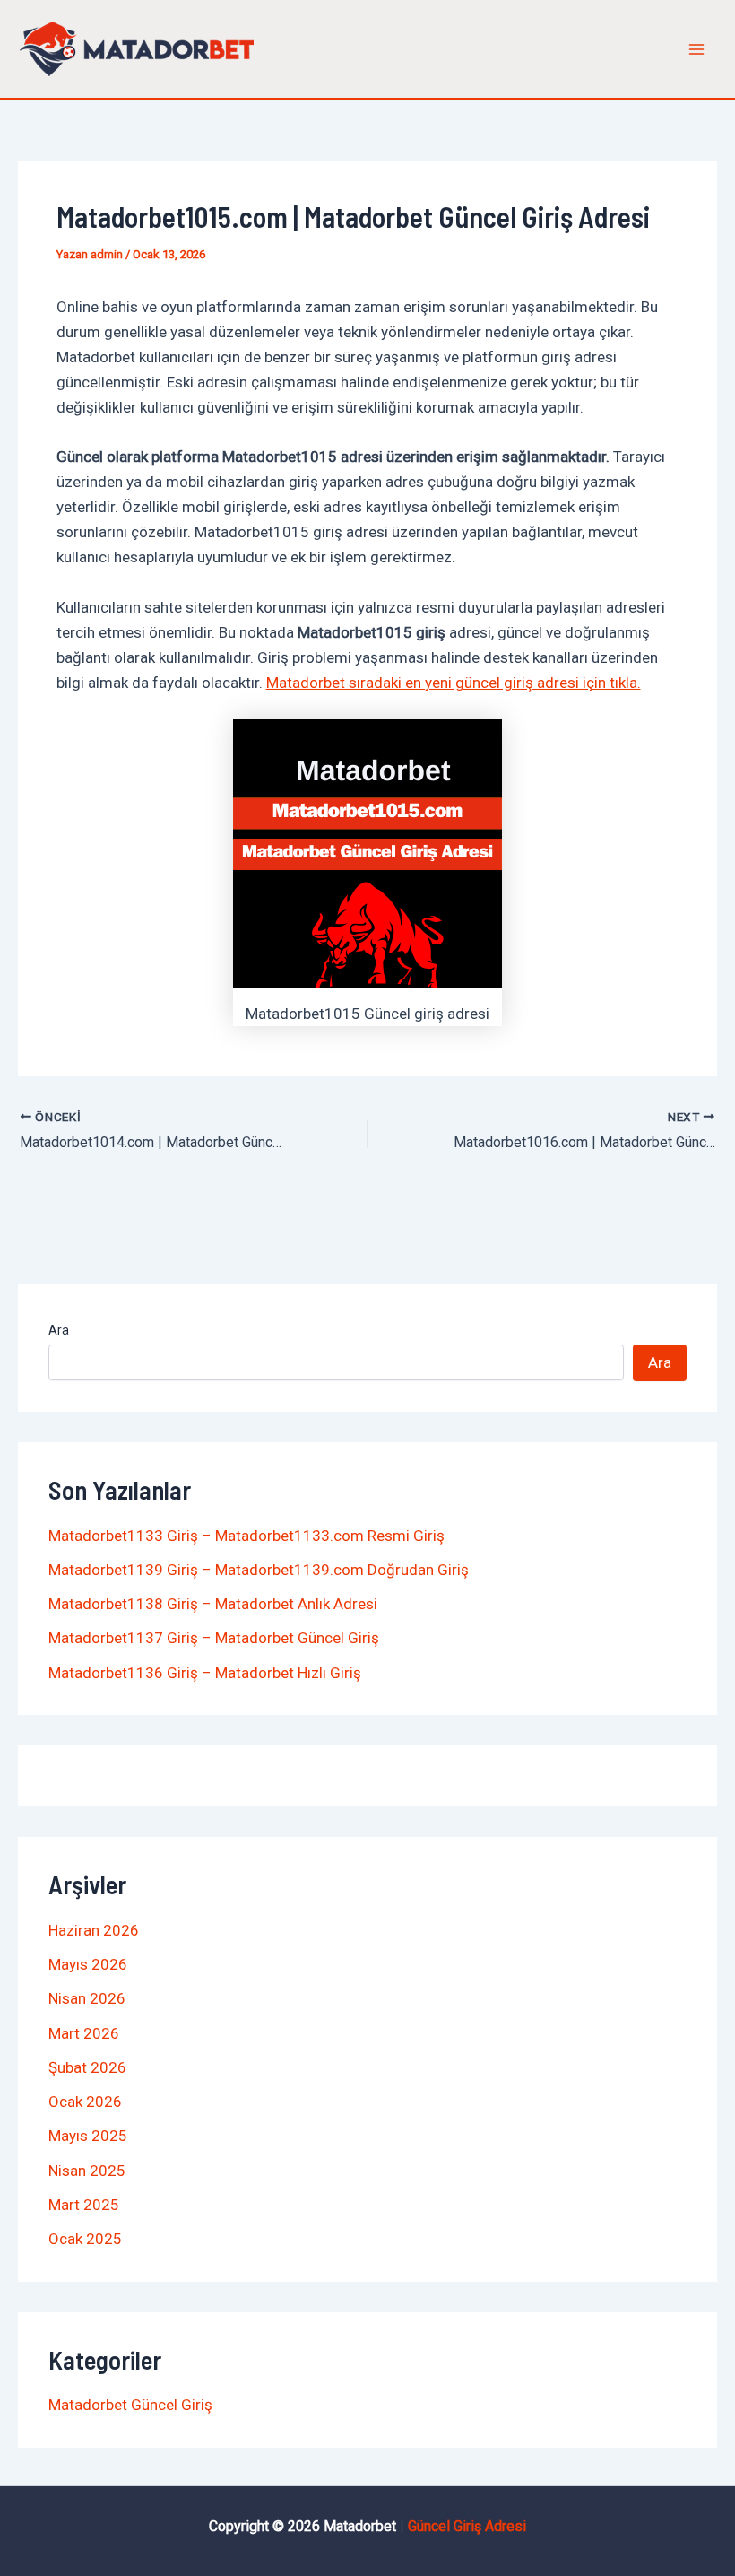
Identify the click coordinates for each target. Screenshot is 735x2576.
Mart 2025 (84, 2205)
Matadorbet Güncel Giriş (130, 2405)
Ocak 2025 (85, 2239)
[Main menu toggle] (697, 49)
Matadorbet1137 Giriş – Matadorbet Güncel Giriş (214, 1638)
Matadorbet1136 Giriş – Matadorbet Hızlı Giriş (205, 1673)
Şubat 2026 (87, 2067)
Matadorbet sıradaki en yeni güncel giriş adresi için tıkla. (454, 683)
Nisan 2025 (87, 2171)
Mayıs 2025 (88, 2136)
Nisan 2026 (87, 1998)
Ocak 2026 (85, 2102)
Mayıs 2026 (88, 1964)
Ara (59, 1330)
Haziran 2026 (94, 1930)
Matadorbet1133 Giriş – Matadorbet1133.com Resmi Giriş (246, 1536)
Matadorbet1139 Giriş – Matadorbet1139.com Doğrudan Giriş (259, 1570)
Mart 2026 (84, 2033)
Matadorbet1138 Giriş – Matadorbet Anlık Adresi (213, 1604)
